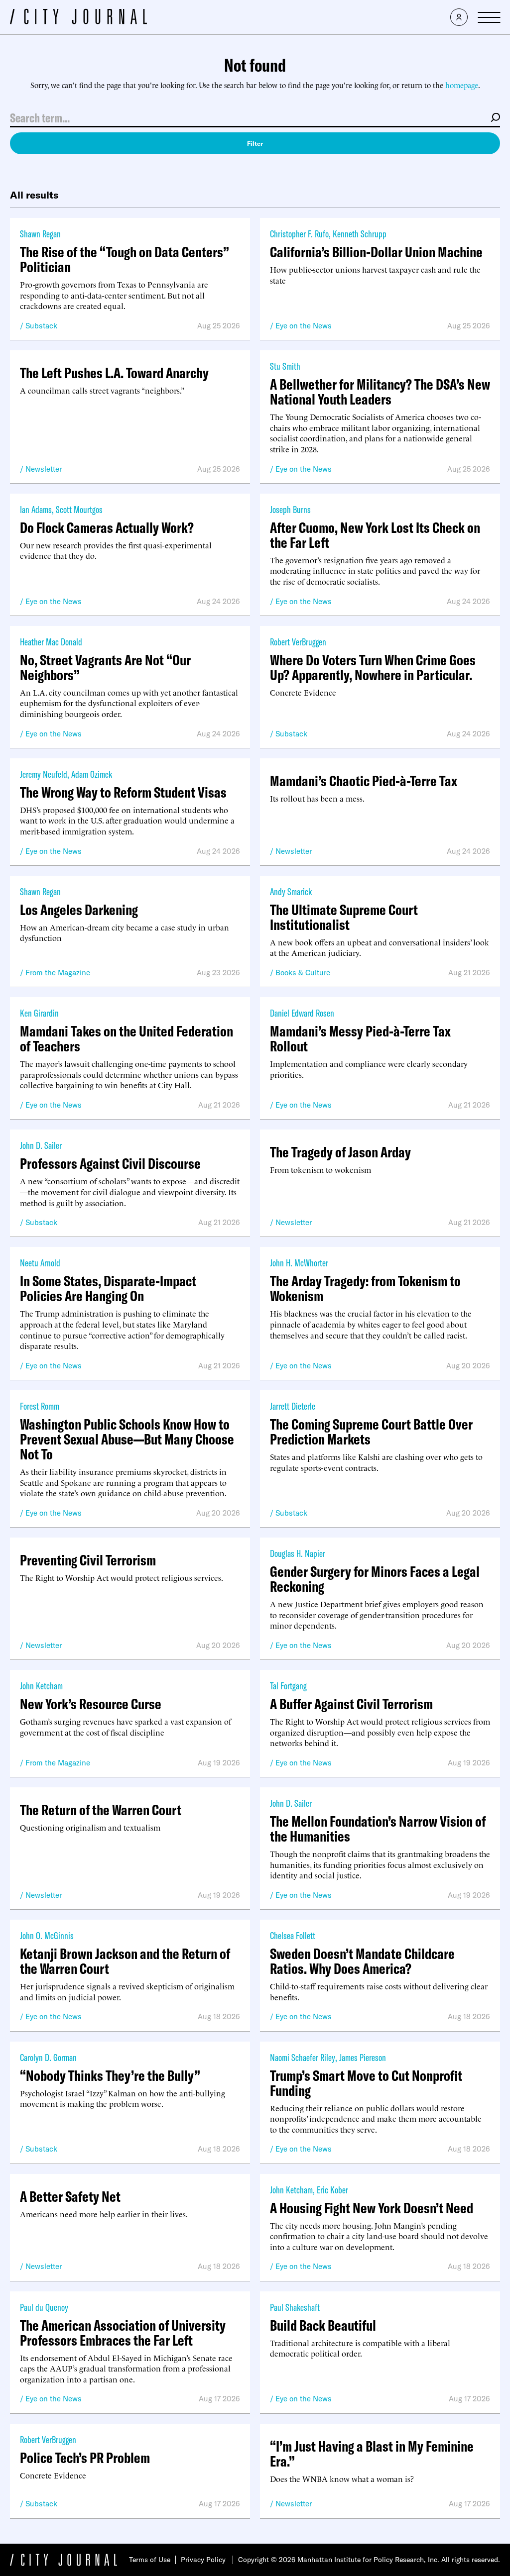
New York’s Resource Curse (91, 1704)
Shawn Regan (40, 234)
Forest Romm (40, 1406)
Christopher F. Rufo (299, 234)
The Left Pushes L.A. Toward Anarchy (114, 373)
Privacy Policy (203, 2560)
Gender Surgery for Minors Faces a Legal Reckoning (375, 1579)
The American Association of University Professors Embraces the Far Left (123, 2333)
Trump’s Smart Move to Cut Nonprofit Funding (366, 2083)
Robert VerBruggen (298, 642)
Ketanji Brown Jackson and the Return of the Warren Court (125, 1961)
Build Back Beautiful (323, 2325)
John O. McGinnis (47, 1935)
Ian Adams (36, 509)
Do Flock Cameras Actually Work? (107, 527)
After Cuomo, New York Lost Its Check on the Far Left (375, 535)
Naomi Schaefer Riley (303, 2057)
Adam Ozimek (92, 774)
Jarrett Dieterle (293, 1406)
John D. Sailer (41, 1145)
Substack (41, 326)
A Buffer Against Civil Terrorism (351, 1704)
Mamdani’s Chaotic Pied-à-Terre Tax (364, 781)
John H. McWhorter (299, 1263)
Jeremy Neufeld (44, 774)
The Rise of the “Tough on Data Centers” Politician (125, 259)
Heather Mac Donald (51, 642)
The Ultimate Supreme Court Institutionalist (344, 917)
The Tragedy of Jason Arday (340, 1152)
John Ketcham (41, 1686)
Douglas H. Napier (298, 1553)
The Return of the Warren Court (101, 1810)
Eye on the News (304, 326)
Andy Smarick (291, 891)
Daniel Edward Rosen (302, 1013)
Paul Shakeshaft (295, 2307)
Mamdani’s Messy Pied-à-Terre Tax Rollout (360, 1038)
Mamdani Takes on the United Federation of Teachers (127, 1038)
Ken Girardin (39, 1013)
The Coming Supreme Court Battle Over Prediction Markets (371, 1432)
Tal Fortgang (288, 1686)
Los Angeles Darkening (79, 910)
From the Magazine (58, 973)
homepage (462, 85)
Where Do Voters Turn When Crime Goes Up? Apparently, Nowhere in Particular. (373, 667)
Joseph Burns (290, 509)
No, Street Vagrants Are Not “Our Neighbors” (105, 667)
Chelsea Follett (293, 1935)
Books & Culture (303, 973)
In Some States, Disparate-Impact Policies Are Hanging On (108, 1288)
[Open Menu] (489, 17)
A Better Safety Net (70, 2196)
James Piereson (363, 2057)
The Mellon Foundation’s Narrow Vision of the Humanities (378, 1829)
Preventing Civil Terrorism (88, 1560)
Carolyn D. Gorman (48, 2057)
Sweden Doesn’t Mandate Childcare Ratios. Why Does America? (362, 1961)
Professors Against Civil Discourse (110, 1163)
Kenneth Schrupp (360, 234)
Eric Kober (332, 2190)
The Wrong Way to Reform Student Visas (123, 792)
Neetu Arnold (40, 1263)
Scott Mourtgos (79, 509)
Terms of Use (150, 2560)
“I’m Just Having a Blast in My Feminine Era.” (372, 2454)
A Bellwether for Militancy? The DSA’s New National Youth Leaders (380, 392)
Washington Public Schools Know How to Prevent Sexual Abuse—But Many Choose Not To (127, 1439)
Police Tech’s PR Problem (85, 2458)
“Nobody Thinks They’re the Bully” (110, 2075)
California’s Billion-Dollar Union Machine (376, 252)
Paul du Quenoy (44, 2307)
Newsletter (44, 469)
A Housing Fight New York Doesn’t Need (372, 2208)
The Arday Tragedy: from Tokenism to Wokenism (365, 1288)
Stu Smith (285, 366)
